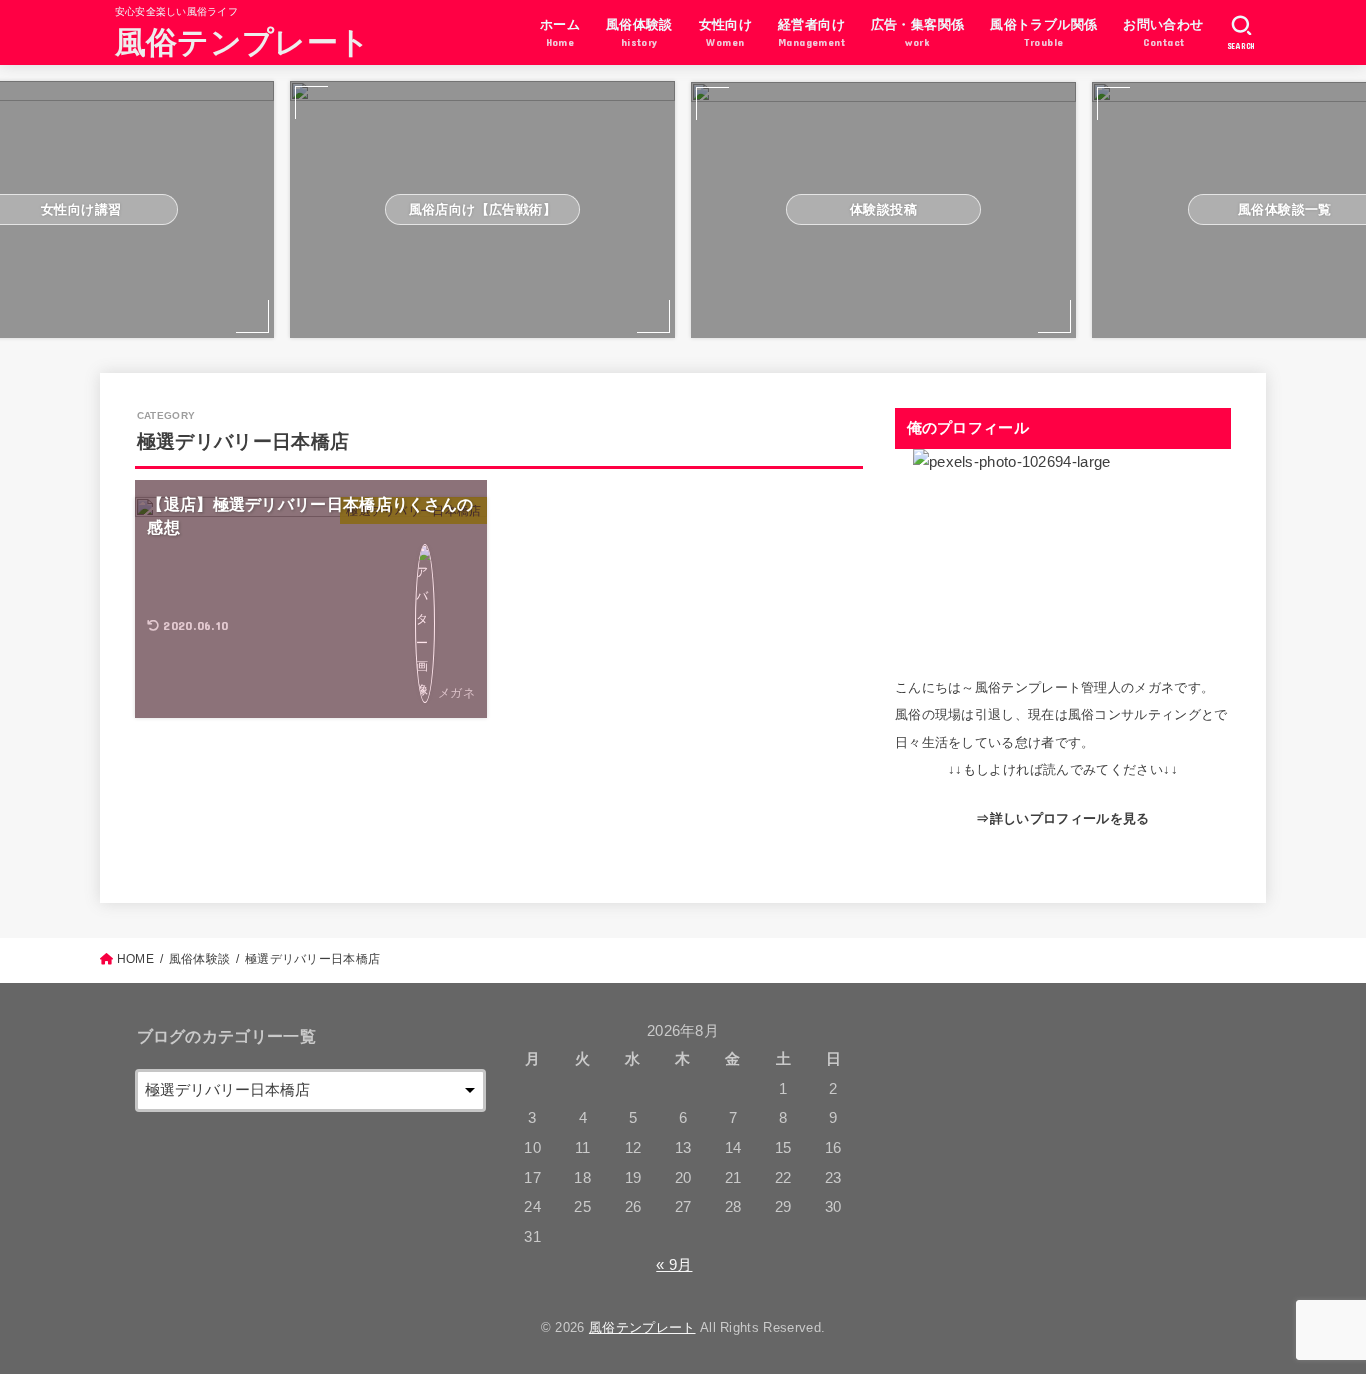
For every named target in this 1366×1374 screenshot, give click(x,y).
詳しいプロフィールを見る (1070, 818)
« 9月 (674, 1265)
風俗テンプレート (242, 40)
